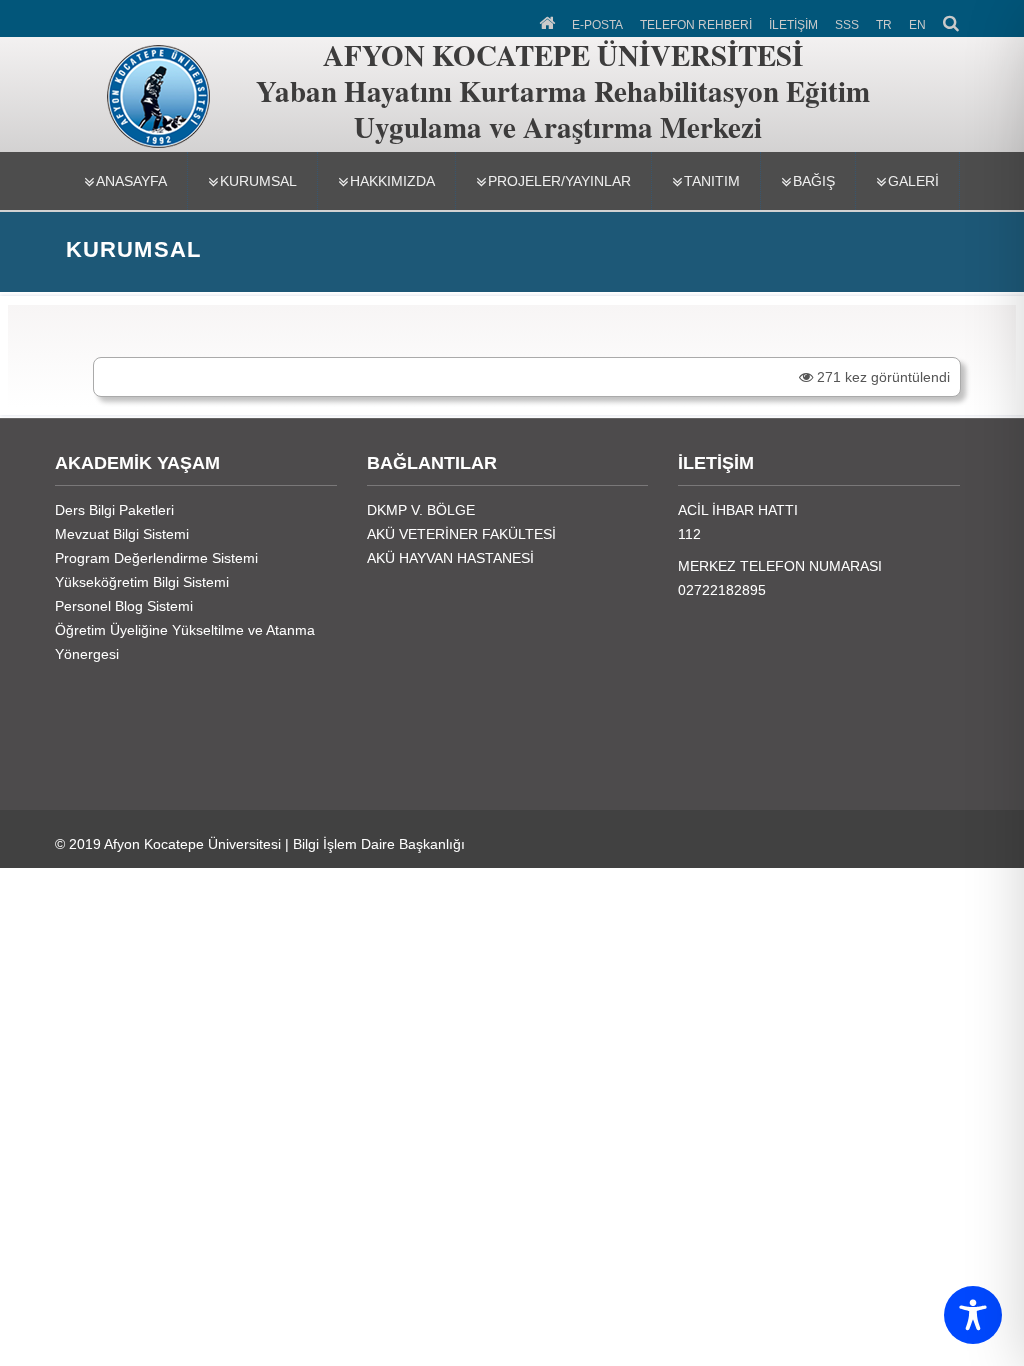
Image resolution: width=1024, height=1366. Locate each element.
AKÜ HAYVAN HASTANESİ (450, 558)
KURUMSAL (258, 181)
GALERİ (913, 181)
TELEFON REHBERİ (696, 25)
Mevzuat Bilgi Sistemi (122, 534)
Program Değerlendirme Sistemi (156, 558)
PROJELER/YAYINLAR (559, 181)
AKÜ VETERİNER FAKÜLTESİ (461, 534)
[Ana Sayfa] (548, 21)
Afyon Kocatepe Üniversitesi (192, 844)
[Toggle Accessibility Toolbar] (973, 1315)
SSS (847, 25)
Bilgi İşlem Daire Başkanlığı (379, 844)
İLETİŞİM (793, 25)
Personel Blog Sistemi (124, 606)
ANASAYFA (131, 181)
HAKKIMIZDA (392, 181)
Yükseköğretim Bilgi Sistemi (142, 582)
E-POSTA (597, 25)
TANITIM (712, 181)
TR (884, 25)
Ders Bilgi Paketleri (114, 510)
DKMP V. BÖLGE (421, 510)
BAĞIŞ (814, 181)
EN (917, 25)
